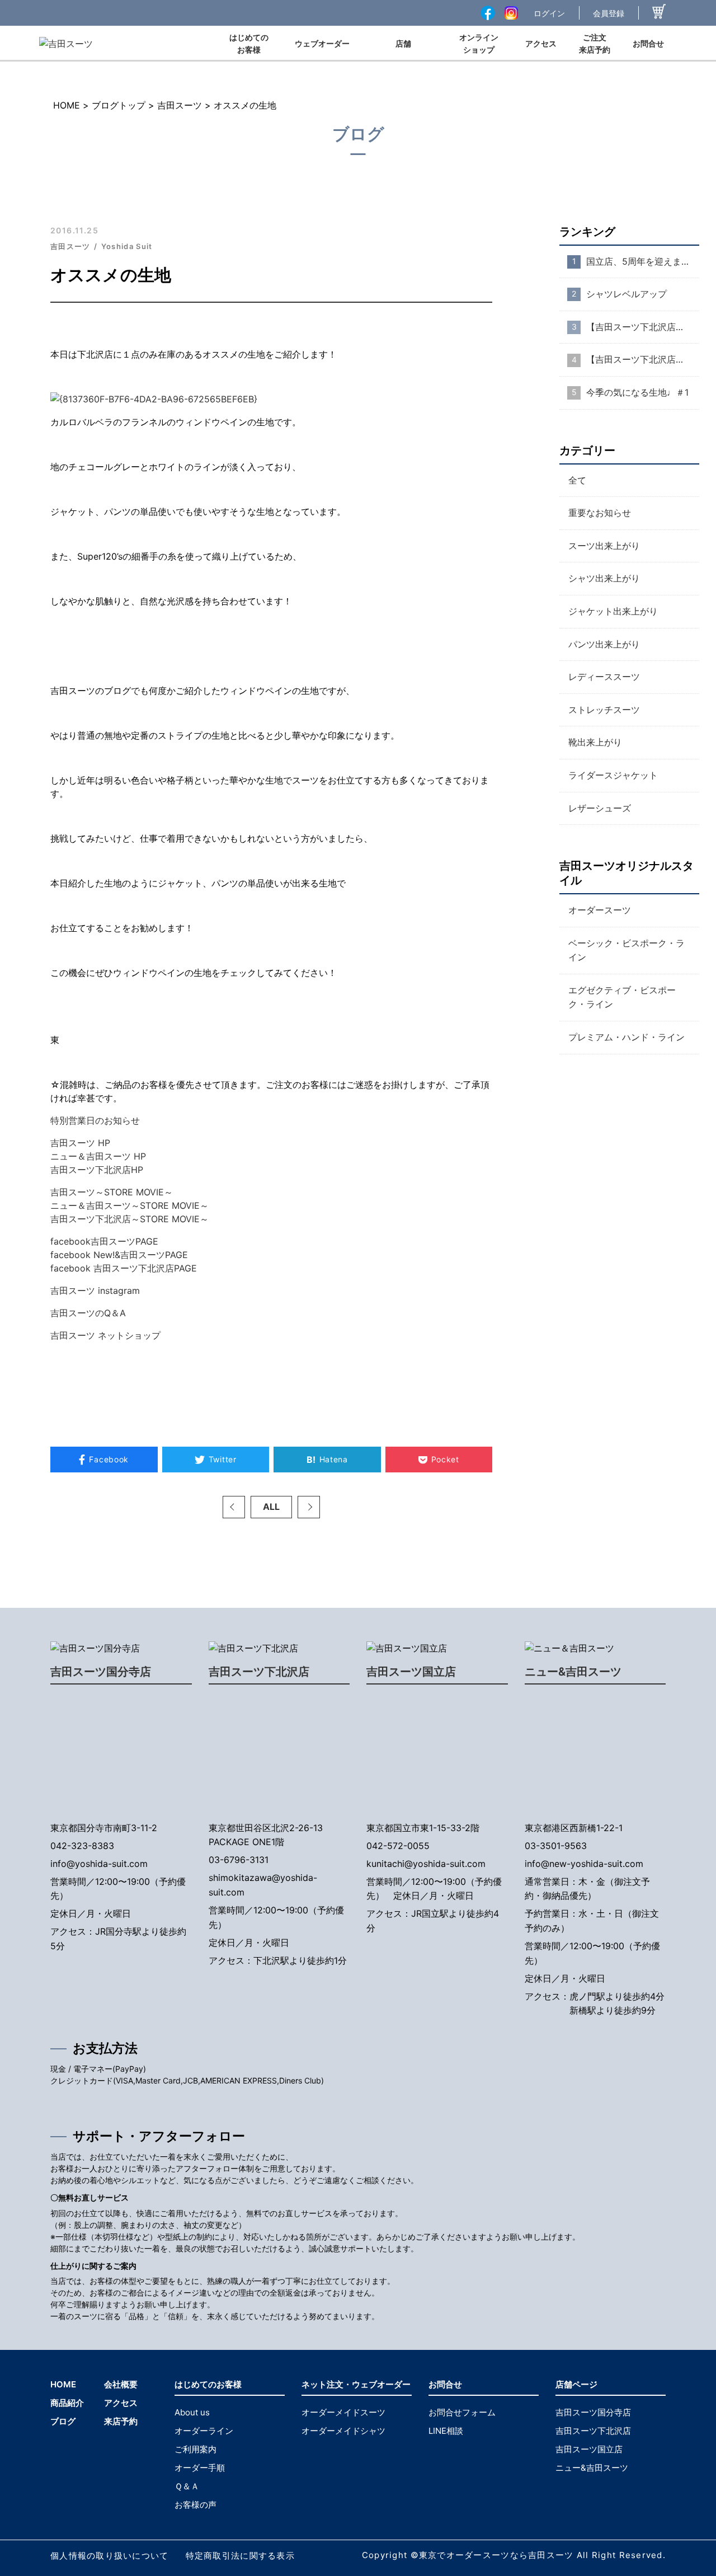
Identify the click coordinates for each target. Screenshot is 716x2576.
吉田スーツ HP (80, 1143)
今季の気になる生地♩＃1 (637, 392)
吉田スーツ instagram (95, 1291)
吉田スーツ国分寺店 (101, 1672)
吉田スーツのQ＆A (88, 1313)
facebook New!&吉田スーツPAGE (119, 1255)
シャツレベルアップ (626, 294)
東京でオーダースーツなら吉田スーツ (496, 2555)
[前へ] (234, 1507)
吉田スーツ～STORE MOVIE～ (112, 1192)
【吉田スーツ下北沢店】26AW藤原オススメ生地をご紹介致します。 (643, 327)
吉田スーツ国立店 (411, 1672)
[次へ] (309, 1507)
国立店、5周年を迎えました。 (643, 261)
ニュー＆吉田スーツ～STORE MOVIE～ (129, 1205)
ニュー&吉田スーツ (573, 1672)
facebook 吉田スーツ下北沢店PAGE (124, 1268)
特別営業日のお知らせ (95, 1120)
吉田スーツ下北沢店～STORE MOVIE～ (129, 1219)
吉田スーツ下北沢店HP (97, 1170)
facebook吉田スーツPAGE (104, 1241)
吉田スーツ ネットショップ (105, 1335)
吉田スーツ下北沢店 (259, 1672)
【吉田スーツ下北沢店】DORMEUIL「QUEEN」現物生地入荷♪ (643, 360)
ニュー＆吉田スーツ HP (98, 1156)
